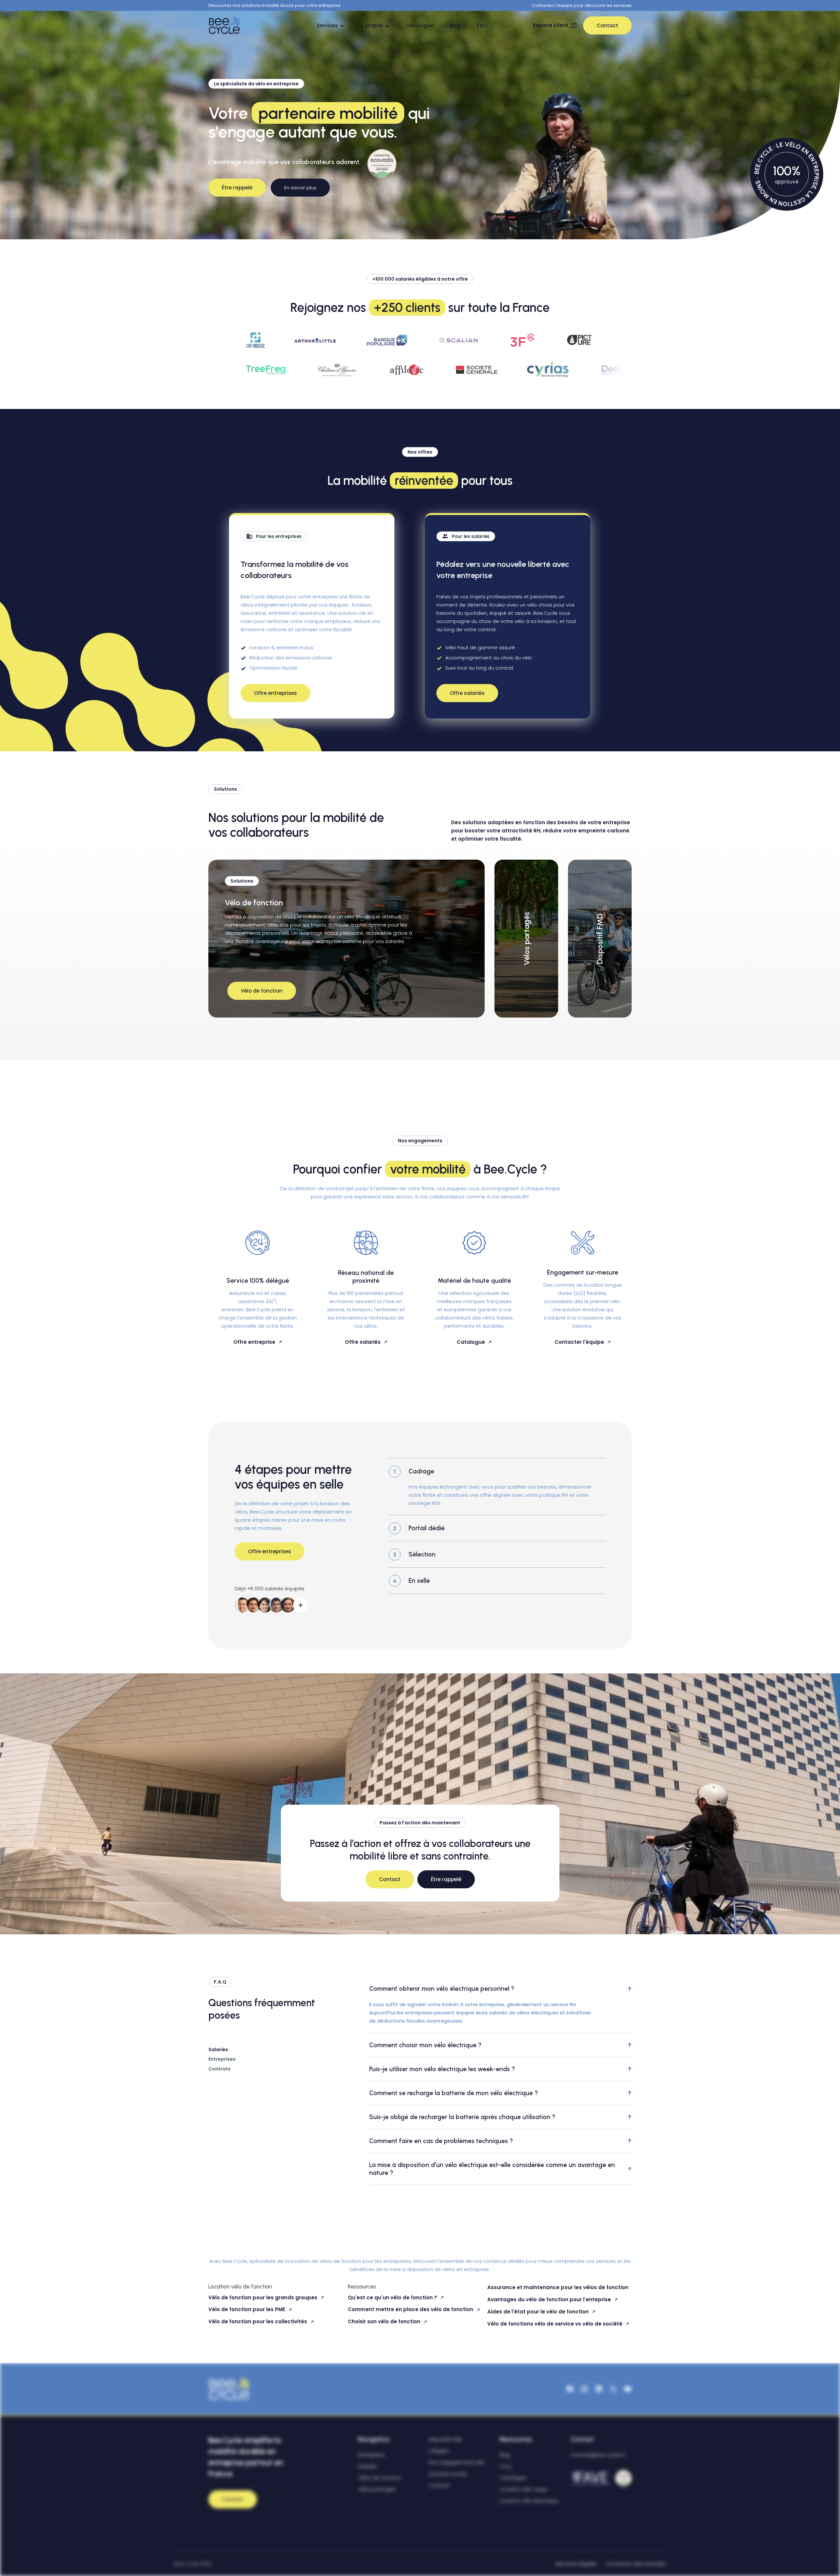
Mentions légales (576, 2564)
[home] (226, 25)
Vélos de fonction (380, 2478)
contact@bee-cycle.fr (598, 2455)
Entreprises (371, 2455)
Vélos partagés (377, 2489)
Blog (455, 25)
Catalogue (419, 25)
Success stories (448, 2474)
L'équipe (439, 2451)
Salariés (367, 2466)
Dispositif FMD (445, 2439)
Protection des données (636, 2564)
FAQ (482, 25)
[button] (330, 25)
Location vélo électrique (529, 2501)
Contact (439, 2485)
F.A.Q (505, 2466)
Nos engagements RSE (457, 2462)
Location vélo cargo (524, 2489)
